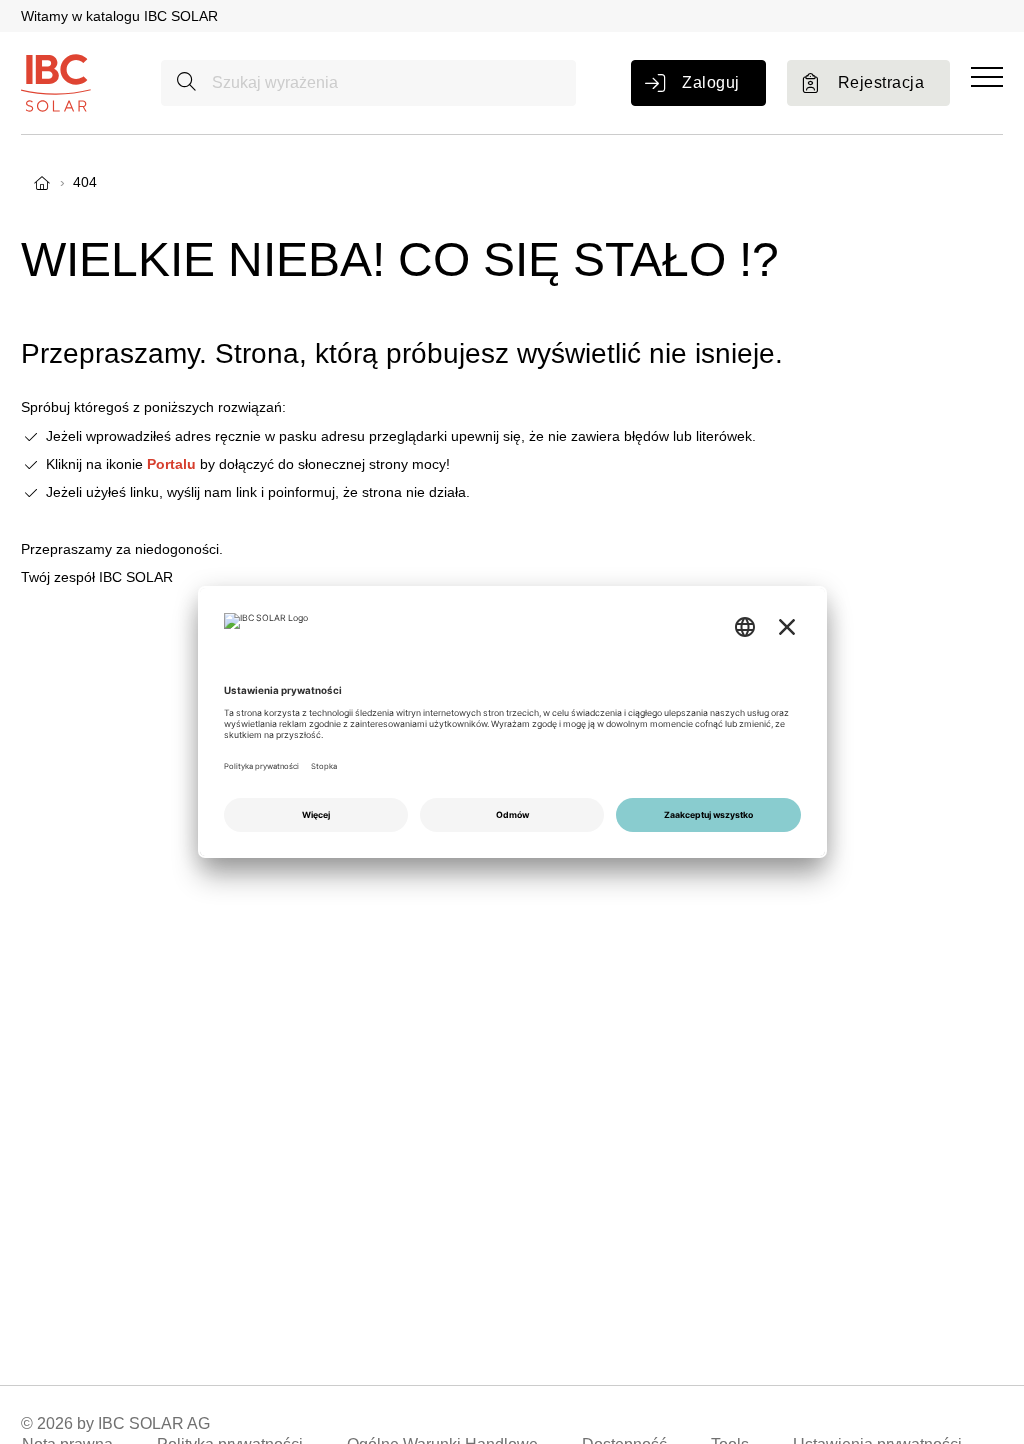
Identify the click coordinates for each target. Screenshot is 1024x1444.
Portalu (171, 464)
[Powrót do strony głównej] (56, 82)
